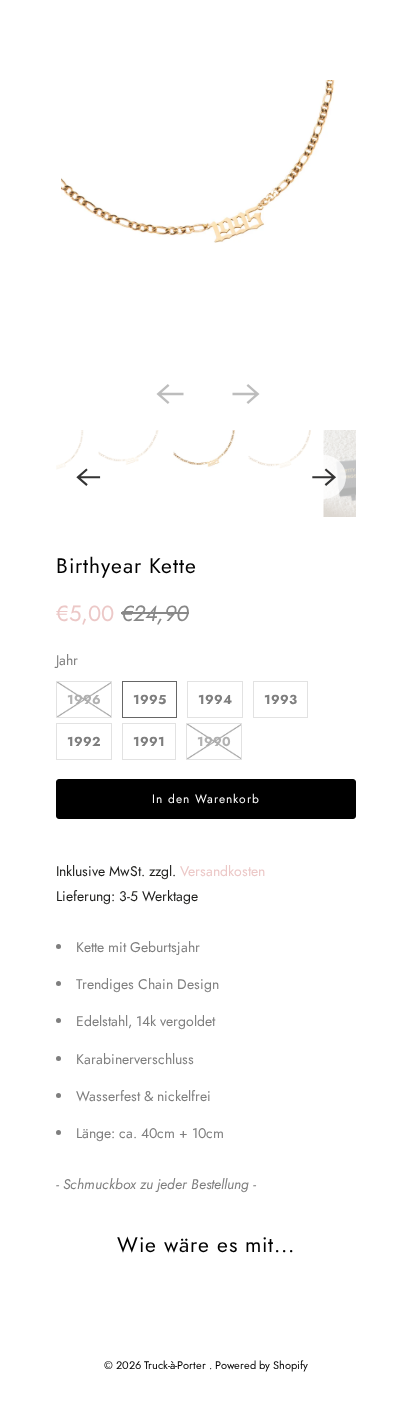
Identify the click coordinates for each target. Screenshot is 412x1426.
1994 (215, 699)
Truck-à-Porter (176, 1365)
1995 (149, 699)
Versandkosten (222, 871)
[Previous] (168, 392)
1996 (84, 699)
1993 (280, 699)
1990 (214, 741)
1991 (149, 741)
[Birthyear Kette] (206, 225)
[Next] (244, 392)
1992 (84, 741)
